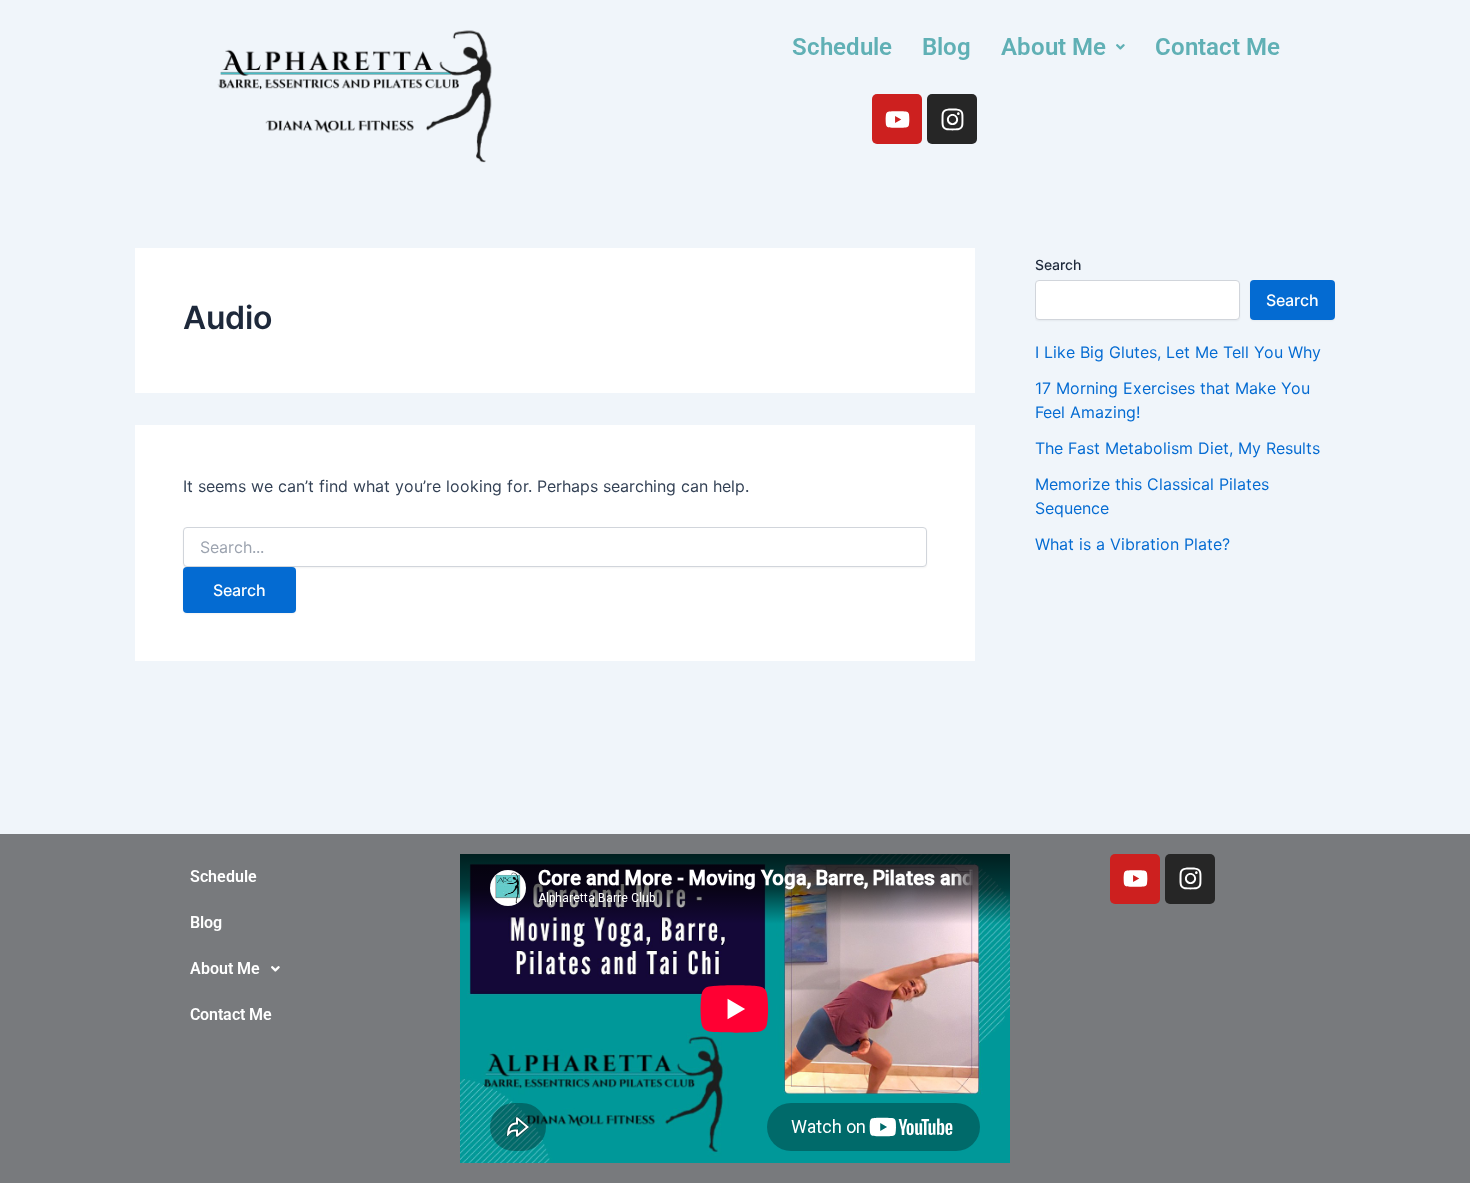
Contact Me (1217, 47)
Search (1058, 264)
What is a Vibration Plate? (1132, 544)
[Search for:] (555, 547)
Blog (946, 47)
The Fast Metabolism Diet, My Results (1177, 448)
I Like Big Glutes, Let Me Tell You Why (1178, 352)
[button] (1063, 47)
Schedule (842, 47)
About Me (1053, 47)
